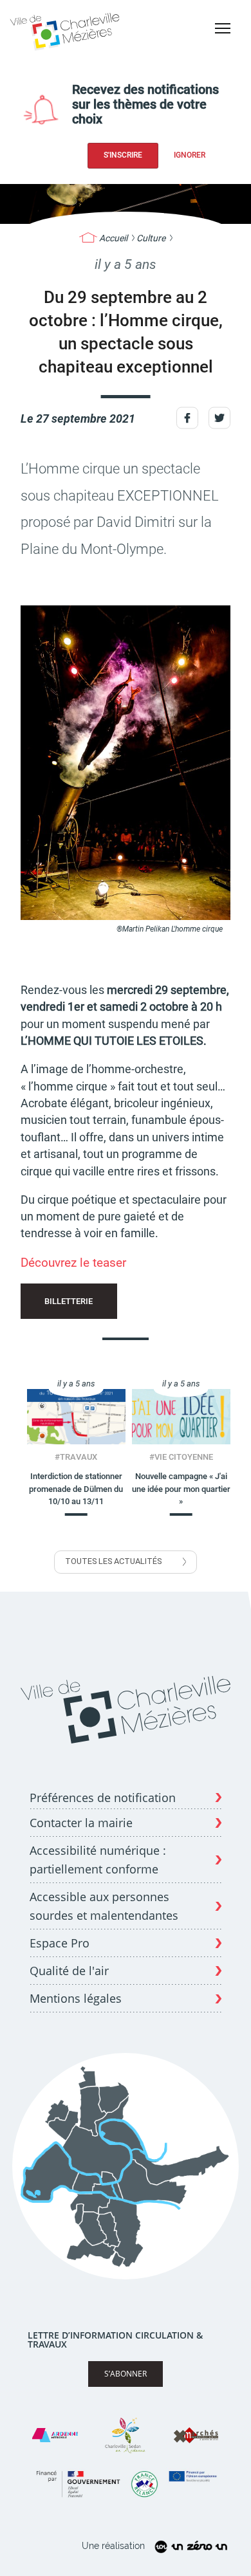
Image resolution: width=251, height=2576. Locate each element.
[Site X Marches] (196, 2435)
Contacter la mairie (81, 1823)
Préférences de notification (103, 1798)
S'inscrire (123, 155)
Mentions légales (76, 1998)
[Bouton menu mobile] (223, 28)
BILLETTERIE (69, 1301)
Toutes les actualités (113, 1561)
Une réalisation (113, 2546)
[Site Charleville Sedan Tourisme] (126, 2435)
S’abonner (126, 2374)
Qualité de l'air (69, 1971)
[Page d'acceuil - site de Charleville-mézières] (67, 30)
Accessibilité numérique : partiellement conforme (98, 1860)
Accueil (113, 238)
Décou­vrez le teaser (73, 1263)
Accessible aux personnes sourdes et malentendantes (104, 1906)
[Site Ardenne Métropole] (55, 2435)
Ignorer (190, 155)
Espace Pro (60, 1943)
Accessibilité (218, 51)
